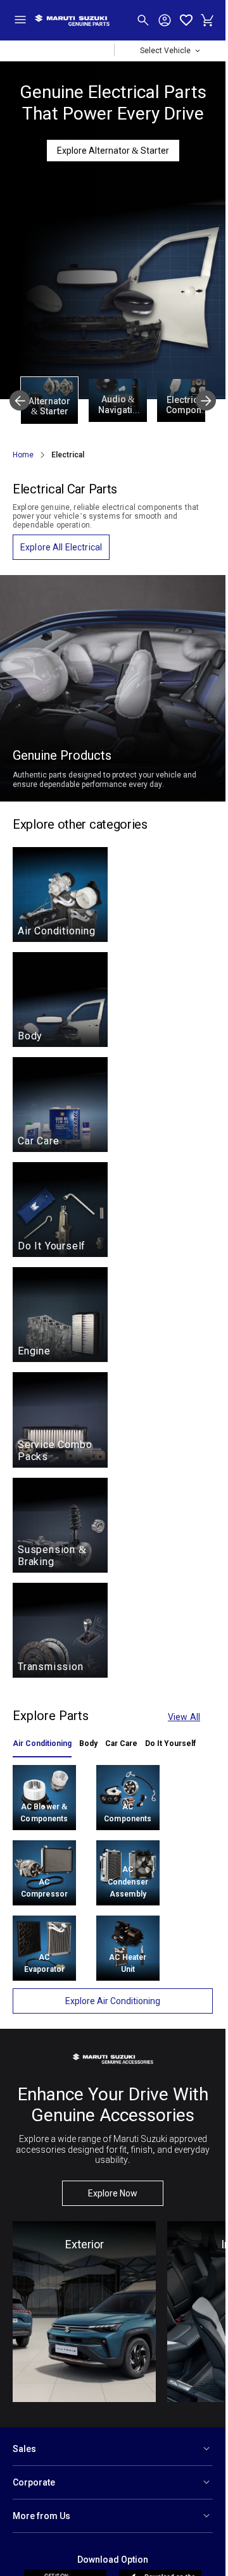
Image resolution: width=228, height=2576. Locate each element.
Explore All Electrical (61, 547)
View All (184, 1717)
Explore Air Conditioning (113, 2001)
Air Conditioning (42, 1743)
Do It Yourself (170, 1743)
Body (88, 1743)
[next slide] (206, 400)
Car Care (121, 1743)
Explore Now (113, 2193)
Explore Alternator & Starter (113, 151)
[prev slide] (20, 400)
